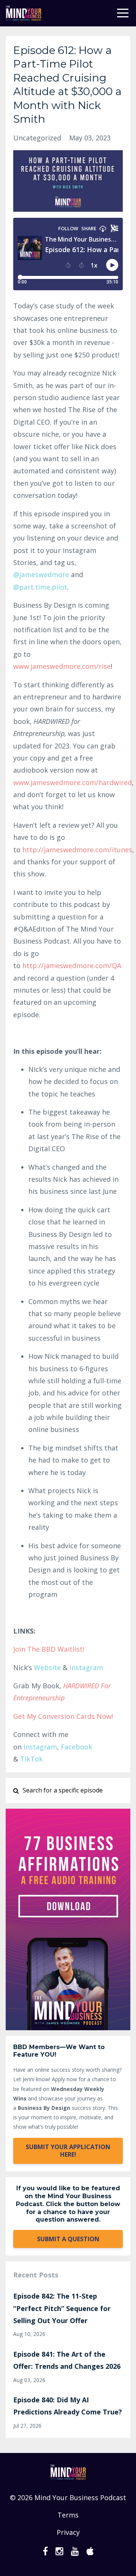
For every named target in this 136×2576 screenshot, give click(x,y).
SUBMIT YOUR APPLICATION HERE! (68, 2151)
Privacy (68, 2532)
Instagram (86, 1668)
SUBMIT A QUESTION (68, 2239)
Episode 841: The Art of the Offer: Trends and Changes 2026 (67, 2360)
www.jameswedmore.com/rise (62, 666)
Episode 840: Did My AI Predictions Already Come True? (68, 2406)
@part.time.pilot (40, 587)
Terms (68, 2515)
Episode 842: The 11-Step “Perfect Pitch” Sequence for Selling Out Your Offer (62, 2308)
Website (47, 1668)
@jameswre (41, 574)
